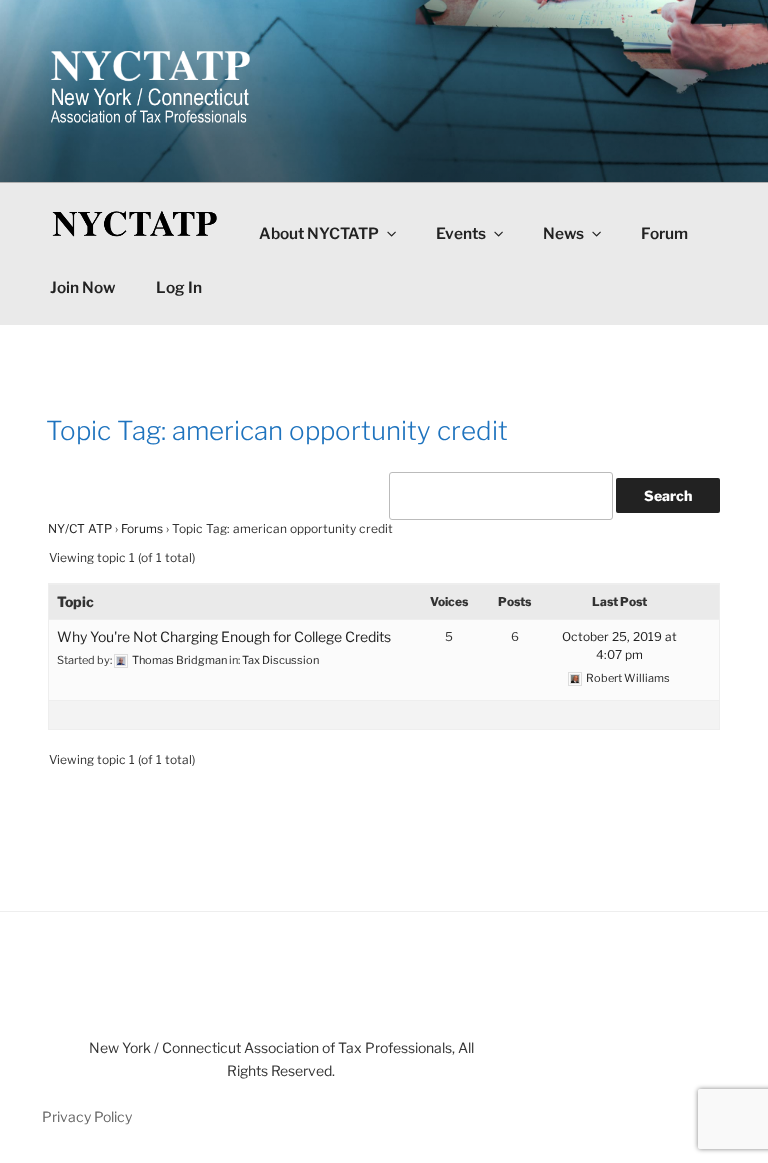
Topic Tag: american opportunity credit (277, 430)
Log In (179, 287)
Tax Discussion (280, 660)
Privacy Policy (87, 1116)
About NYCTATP (319, 233)
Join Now (82, 287)
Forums (142, 528)
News (563, 233)
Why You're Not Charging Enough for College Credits (224, 636)
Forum (664, 233)
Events (461, 233)
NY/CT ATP (80, 528)
